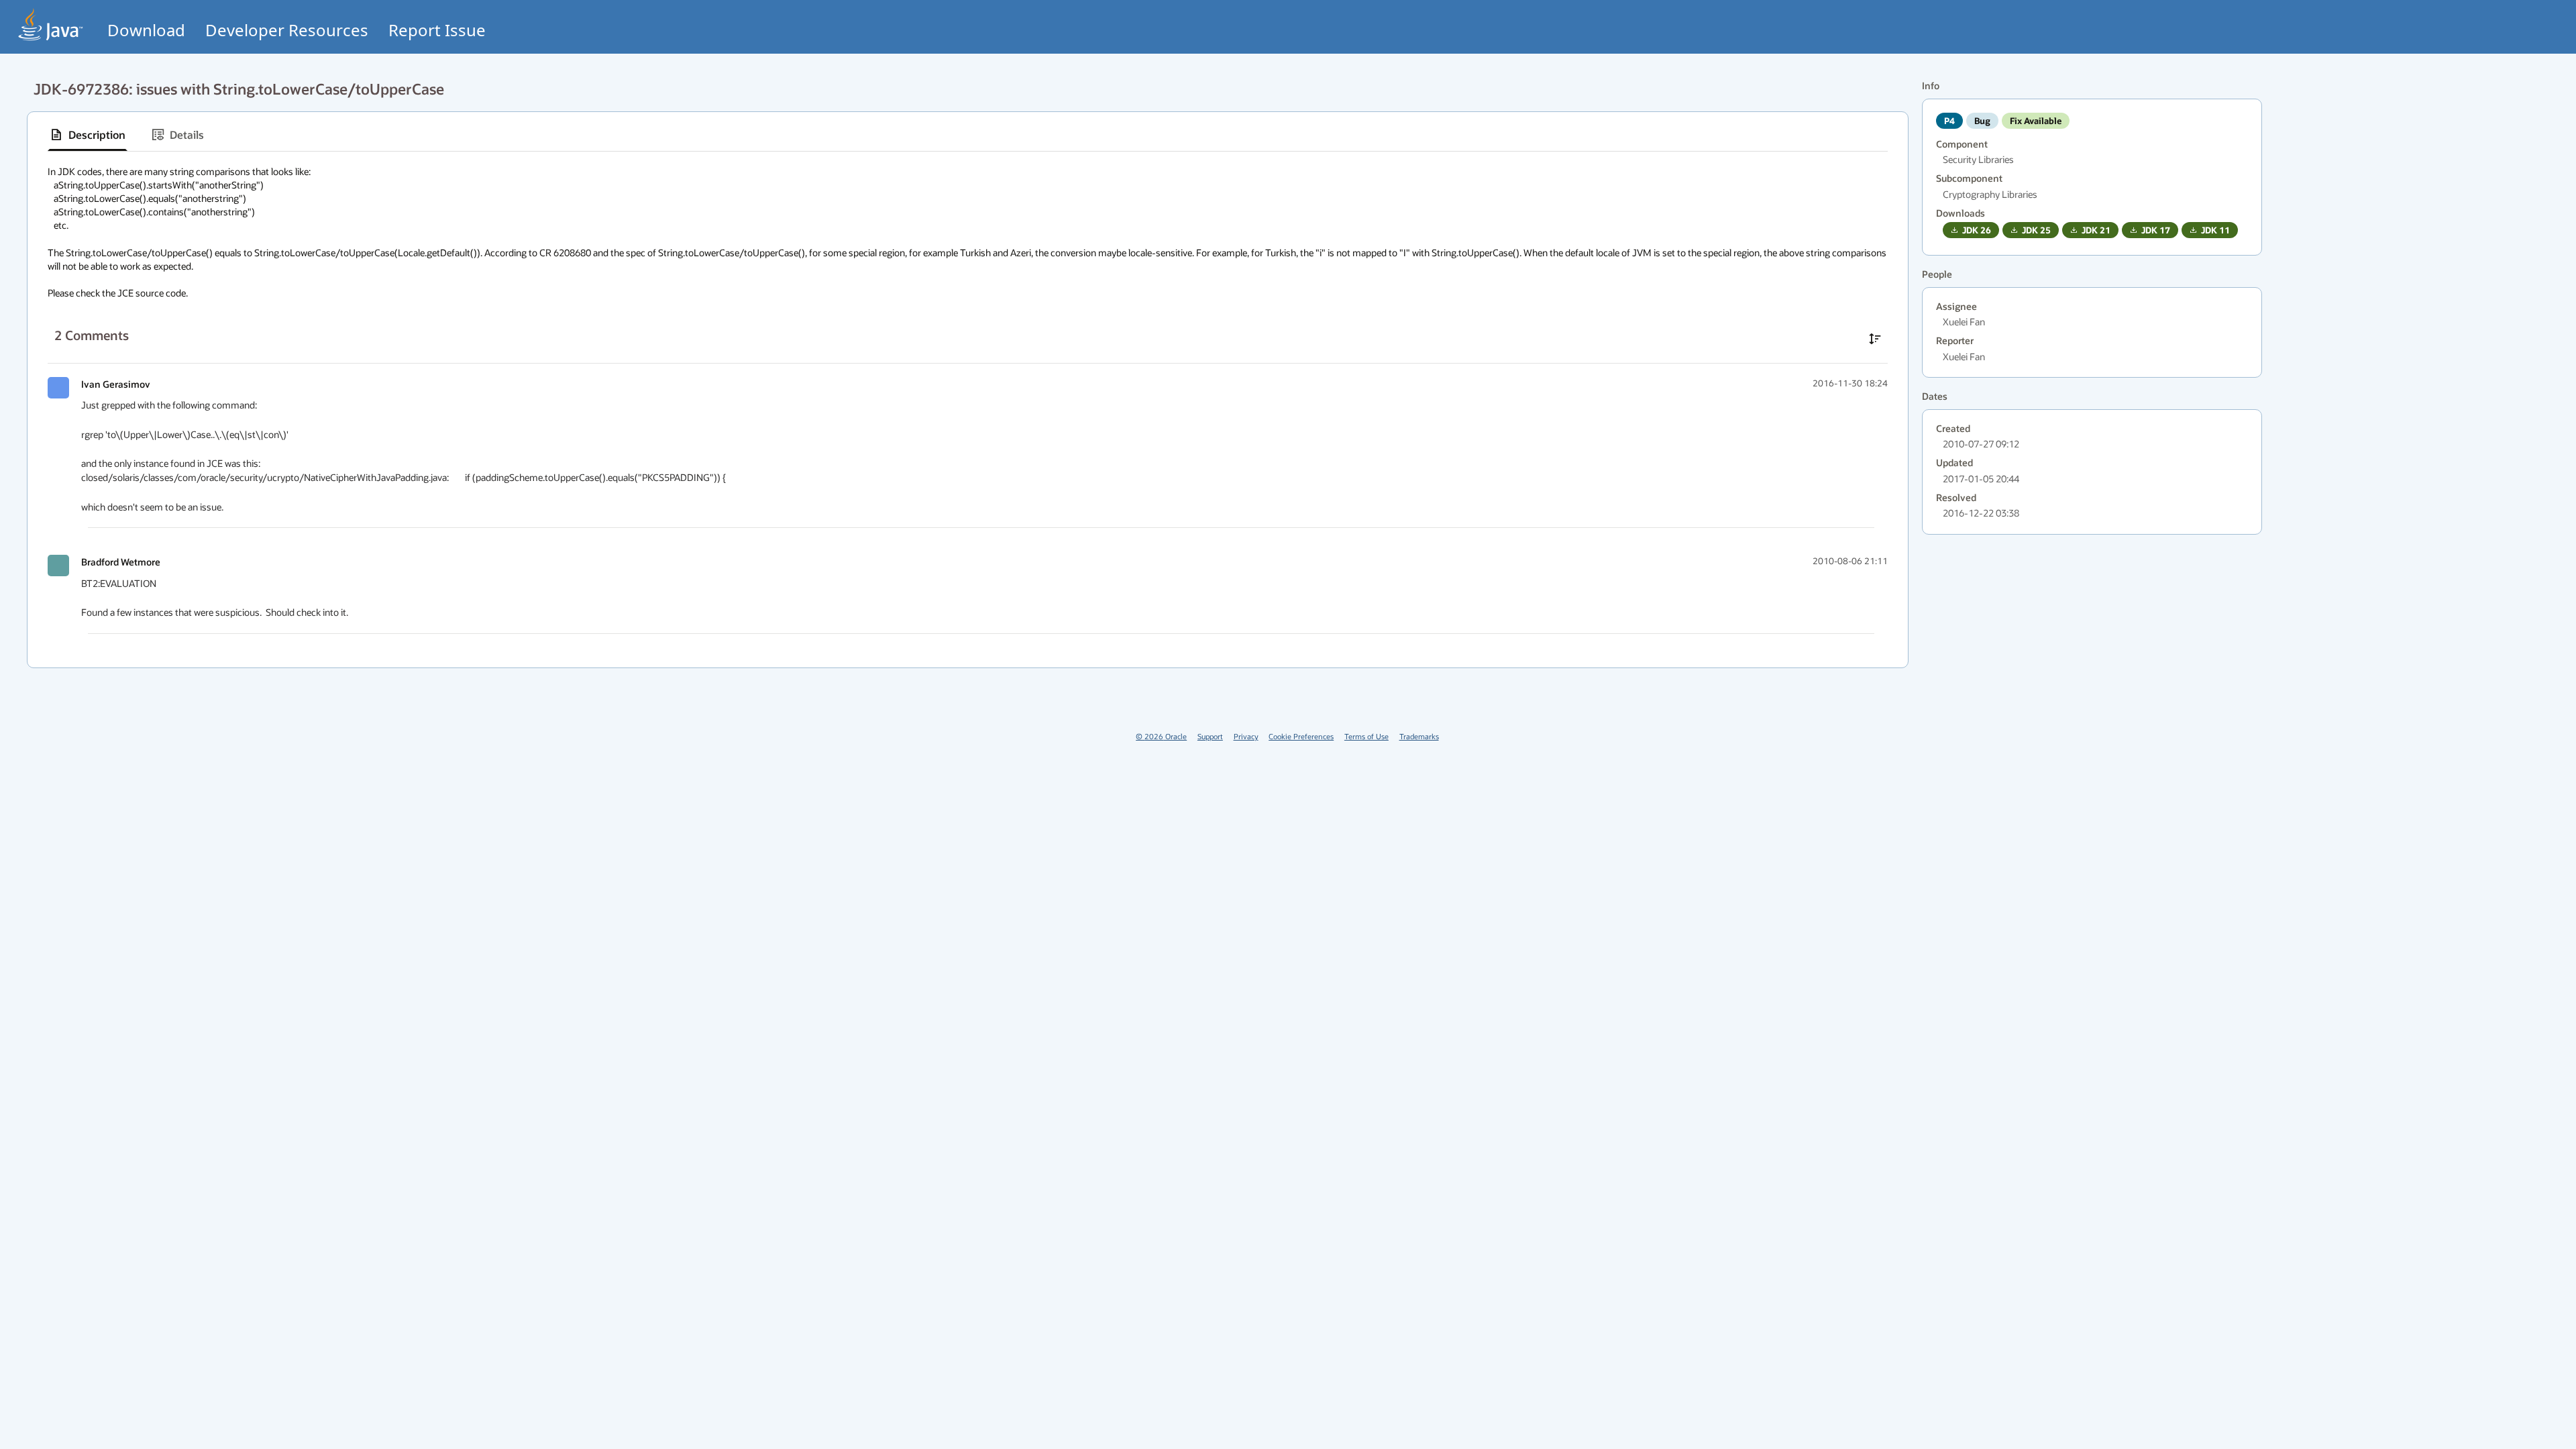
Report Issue (437, 30)
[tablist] (968, 135)
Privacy (1246, 736)
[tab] (88, 135)
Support (1210, 736)
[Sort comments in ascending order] (1875, 339)
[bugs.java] (51, 24)
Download (146, 30)
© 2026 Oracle (1161, 736)
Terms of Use (1366, 736)
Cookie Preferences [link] (1301, 736)
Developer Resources (287, 30)
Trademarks (1419, 736)
